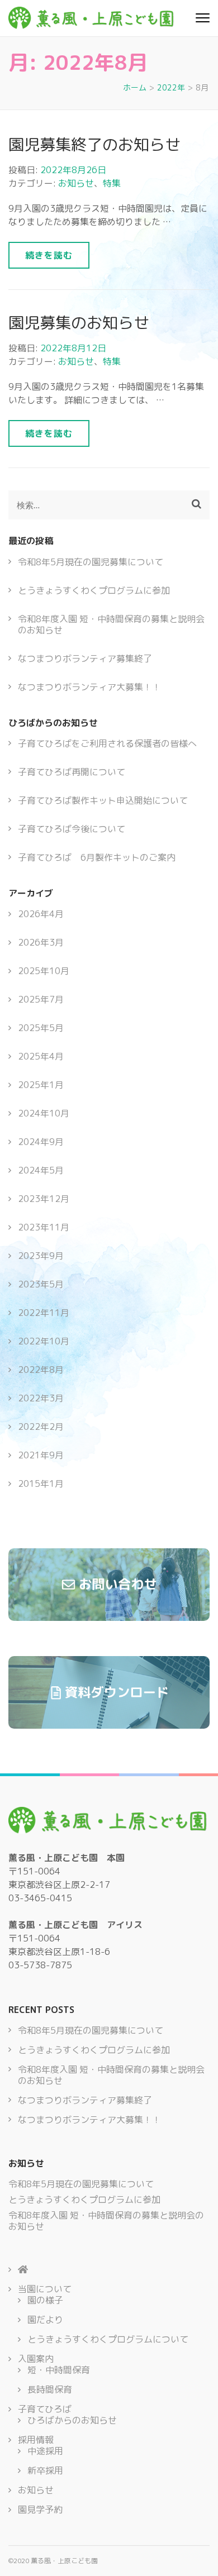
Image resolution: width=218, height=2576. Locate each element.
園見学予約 (40, 2510)
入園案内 (36, 2359)
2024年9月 (41, 1142)
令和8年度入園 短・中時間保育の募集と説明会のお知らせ (111, 624)
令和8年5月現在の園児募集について (91, 562)
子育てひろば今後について (72, 829)
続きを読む (49, 255)
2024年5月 (41, 1170)
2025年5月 (41, 1028)
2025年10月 (44, 971)
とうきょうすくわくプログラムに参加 (94, 590)
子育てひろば (45, 2409)
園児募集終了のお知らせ (94, 144)
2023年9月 (41, 1256)
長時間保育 (50, 2389)
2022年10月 (44, 1341)
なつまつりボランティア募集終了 (85, 659)
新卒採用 (45, 2470)
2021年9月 (41, 1455)
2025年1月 (41, 1085)
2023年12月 (44, 1199)
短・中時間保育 (59, 2370)
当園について (45, 2289)
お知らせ (76, 183)
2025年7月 (41, 999)
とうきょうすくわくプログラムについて (108, 2339)
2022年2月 (41, 1427)
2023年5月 (41, 1284)
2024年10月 (44, 1113)
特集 (112, 183)
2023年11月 (44, 1227)
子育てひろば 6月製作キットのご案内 (97, 857)
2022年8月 (41, 1370)
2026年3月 (41, 942)
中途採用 (45, 2451)
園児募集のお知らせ (79, 323)
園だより (45, 2320)
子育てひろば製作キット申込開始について (103, 800)
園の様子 (45, 2300)
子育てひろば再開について (72, 772)
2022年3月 (41, 1398)
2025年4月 (41, 1056)
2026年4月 (41, 914)
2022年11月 (44, 1313)
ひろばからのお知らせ (72, 2420)
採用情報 (36, 2440)
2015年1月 (41, 1483)
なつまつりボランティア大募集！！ (89, 687)
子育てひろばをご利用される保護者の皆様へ (107, 743)
